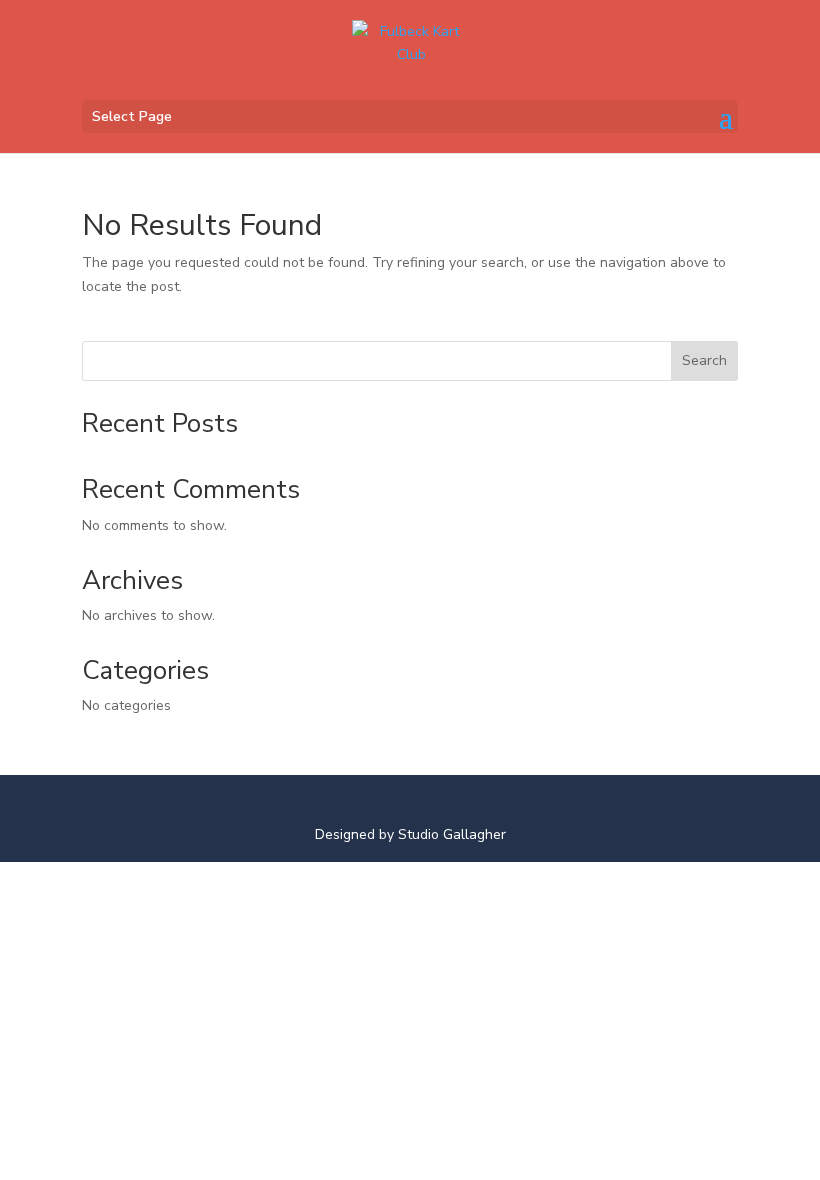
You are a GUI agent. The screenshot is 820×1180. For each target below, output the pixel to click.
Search (704, 360)
